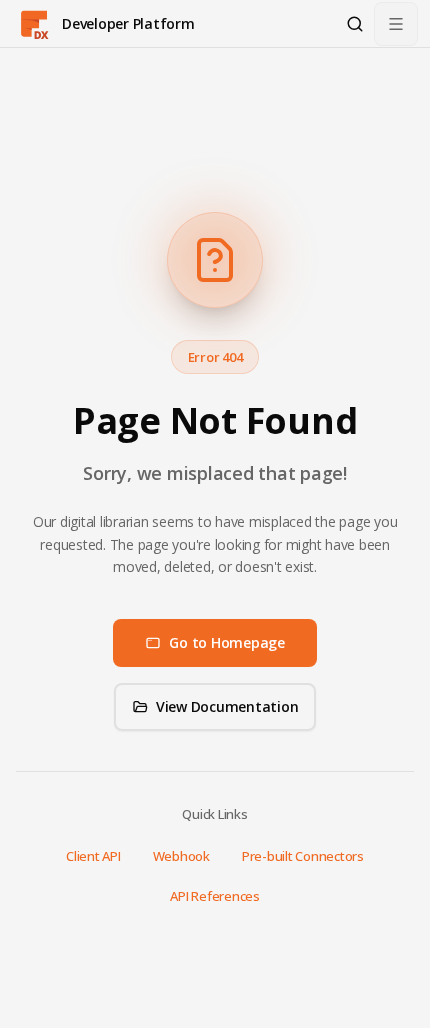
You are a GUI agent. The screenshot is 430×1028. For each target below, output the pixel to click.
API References (215, 896)
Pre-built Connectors (303, 856)
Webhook (181, 856)
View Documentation (227, 706)
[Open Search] (355, 24)
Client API (93, 856)
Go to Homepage (227, 642)
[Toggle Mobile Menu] (396, 24)
